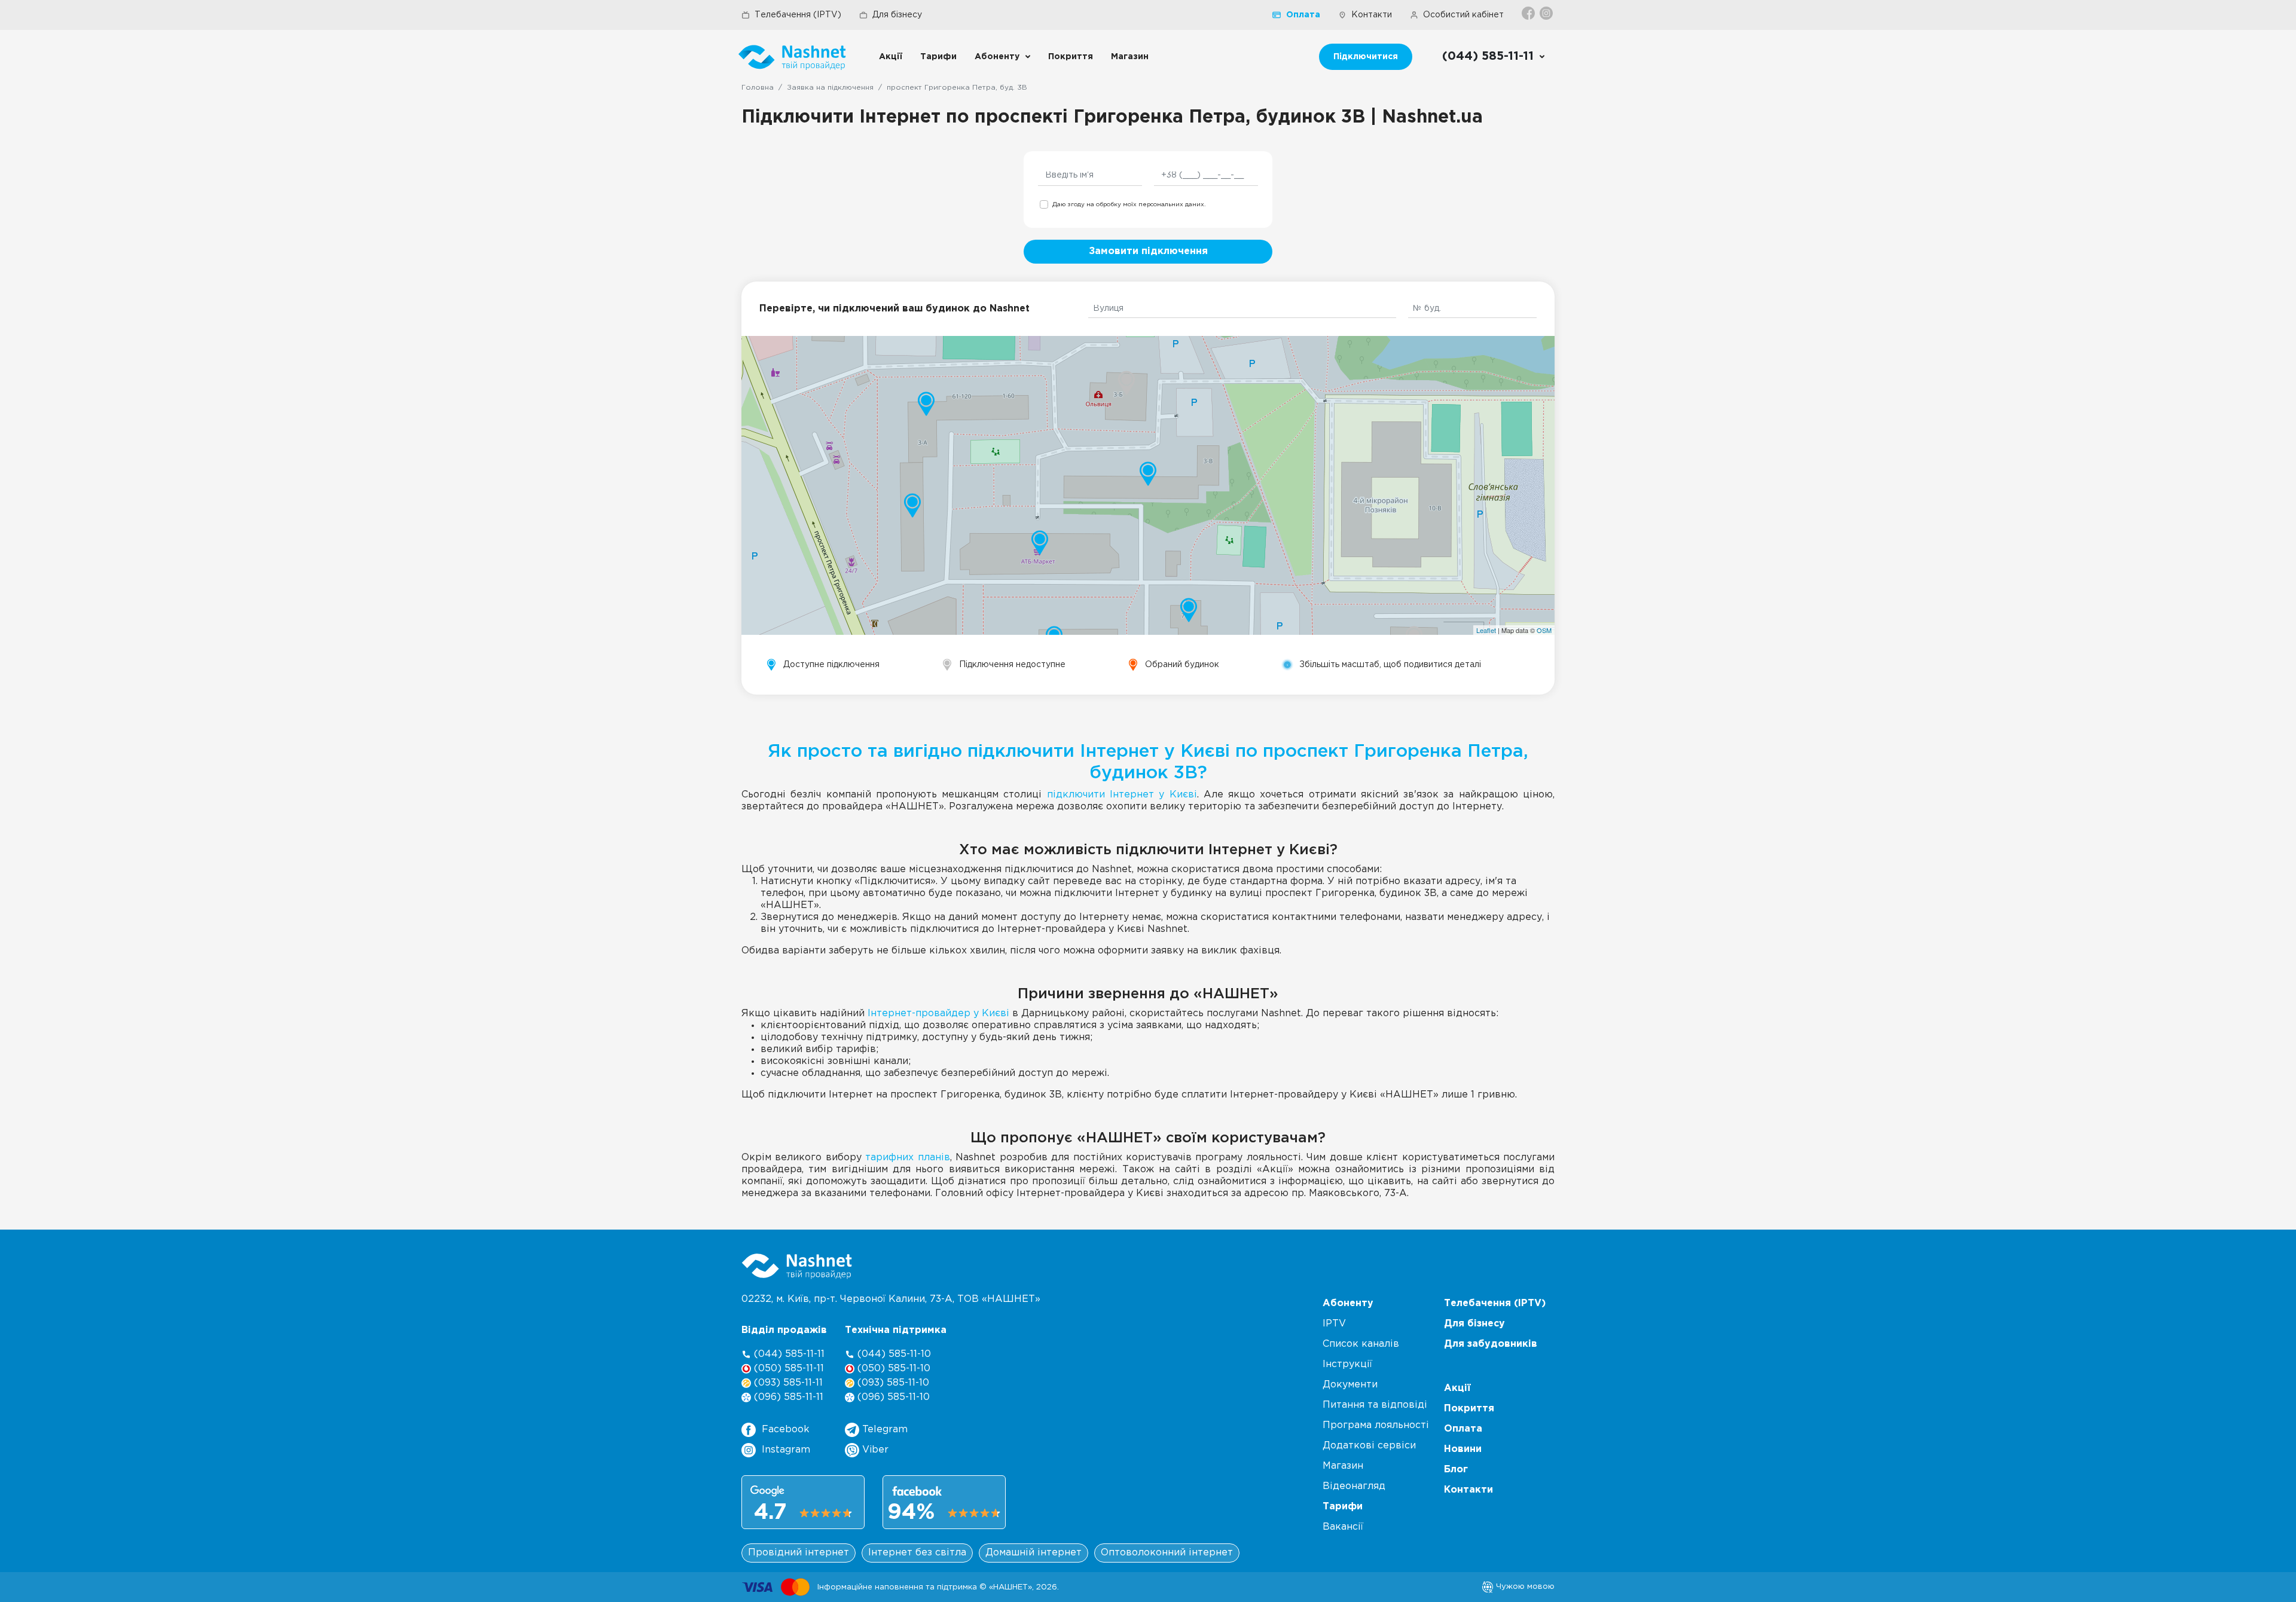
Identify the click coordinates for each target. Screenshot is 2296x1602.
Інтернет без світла (917, 1553)
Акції (891, 57)
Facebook (786, 1430)
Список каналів (1361, 1344)
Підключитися (1366, 57)
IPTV (1334, 1324)
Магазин (1130, 57)
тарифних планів (907, 1158)
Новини (1463, 1449)
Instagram (786, 1450)
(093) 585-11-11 (787, 1383)
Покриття (1071, 57)
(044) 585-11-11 (788, 1354)
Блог (1456, 1470)
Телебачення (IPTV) (798, 15)
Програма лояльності (1376, 1425)
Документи (1350, 1385)
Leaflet (1486, 630)
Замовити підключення (1148, 251)
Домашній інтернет (1033, 1553)
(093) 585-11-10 (892, 1383)
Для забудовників (1491, 1344)
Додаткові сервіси (1369, 1446)
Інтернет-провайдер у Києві (938, 1014)
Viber (874, 1450)
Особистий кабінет (1463, 15)
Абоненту (997, 57)
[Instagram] (1547, 13)
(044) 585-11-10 (893, 1354)
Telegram (883, 1430)
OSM (1544, 630)
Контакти (1372, 15)
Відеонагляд (1354, 1486)
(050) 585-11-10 (892, 1369)
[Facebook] (1529, 13)
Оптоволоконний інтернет (1167, 1553)
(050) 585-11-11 (787, 1369)
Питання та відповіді (1375, 1405)
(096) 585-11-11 (787, 1397)
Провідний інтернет (799, 1553)
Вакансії (1343, 1527)
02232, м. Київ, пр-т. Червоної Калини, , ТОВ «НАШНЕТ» (891, 1299)
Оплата (1303, 15)
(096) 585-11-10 (892, 1397)
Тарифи (938, 57)
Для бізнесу (897, 15)
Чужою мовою (1524, 1586)
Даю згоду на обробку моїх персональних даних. (1129, 205)
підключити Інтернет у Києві (1122, 795)
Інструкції (1347, 1364)
